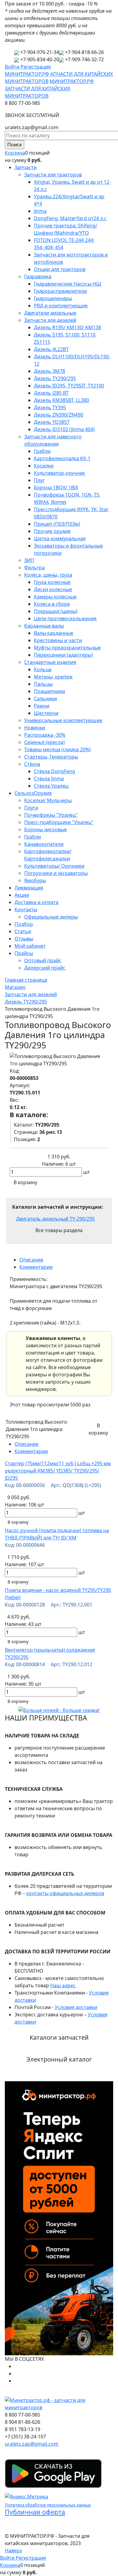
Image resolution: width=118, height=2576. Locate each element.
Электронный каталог (59, 2059)
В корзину (18, 1522)
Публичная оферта (35, 2512)
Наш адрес (63, 1985)
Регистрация (36, 67)
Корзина (15, 153)
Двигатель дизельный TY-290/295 (55, 1219)
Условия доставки (76, 2007)
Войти (13, 67)
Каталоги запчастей (59, 2037)
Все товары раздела (59, 1230)
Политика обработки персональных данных (48, 2505)
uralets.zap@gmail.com (32, 2444)
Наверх (13, 2551)
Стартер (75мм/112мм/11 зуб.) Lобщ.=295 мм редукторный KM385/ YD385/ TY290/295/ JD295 (58, 1471)
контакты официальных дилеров (65, 1893)
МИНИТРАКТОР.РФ (27, 74)
